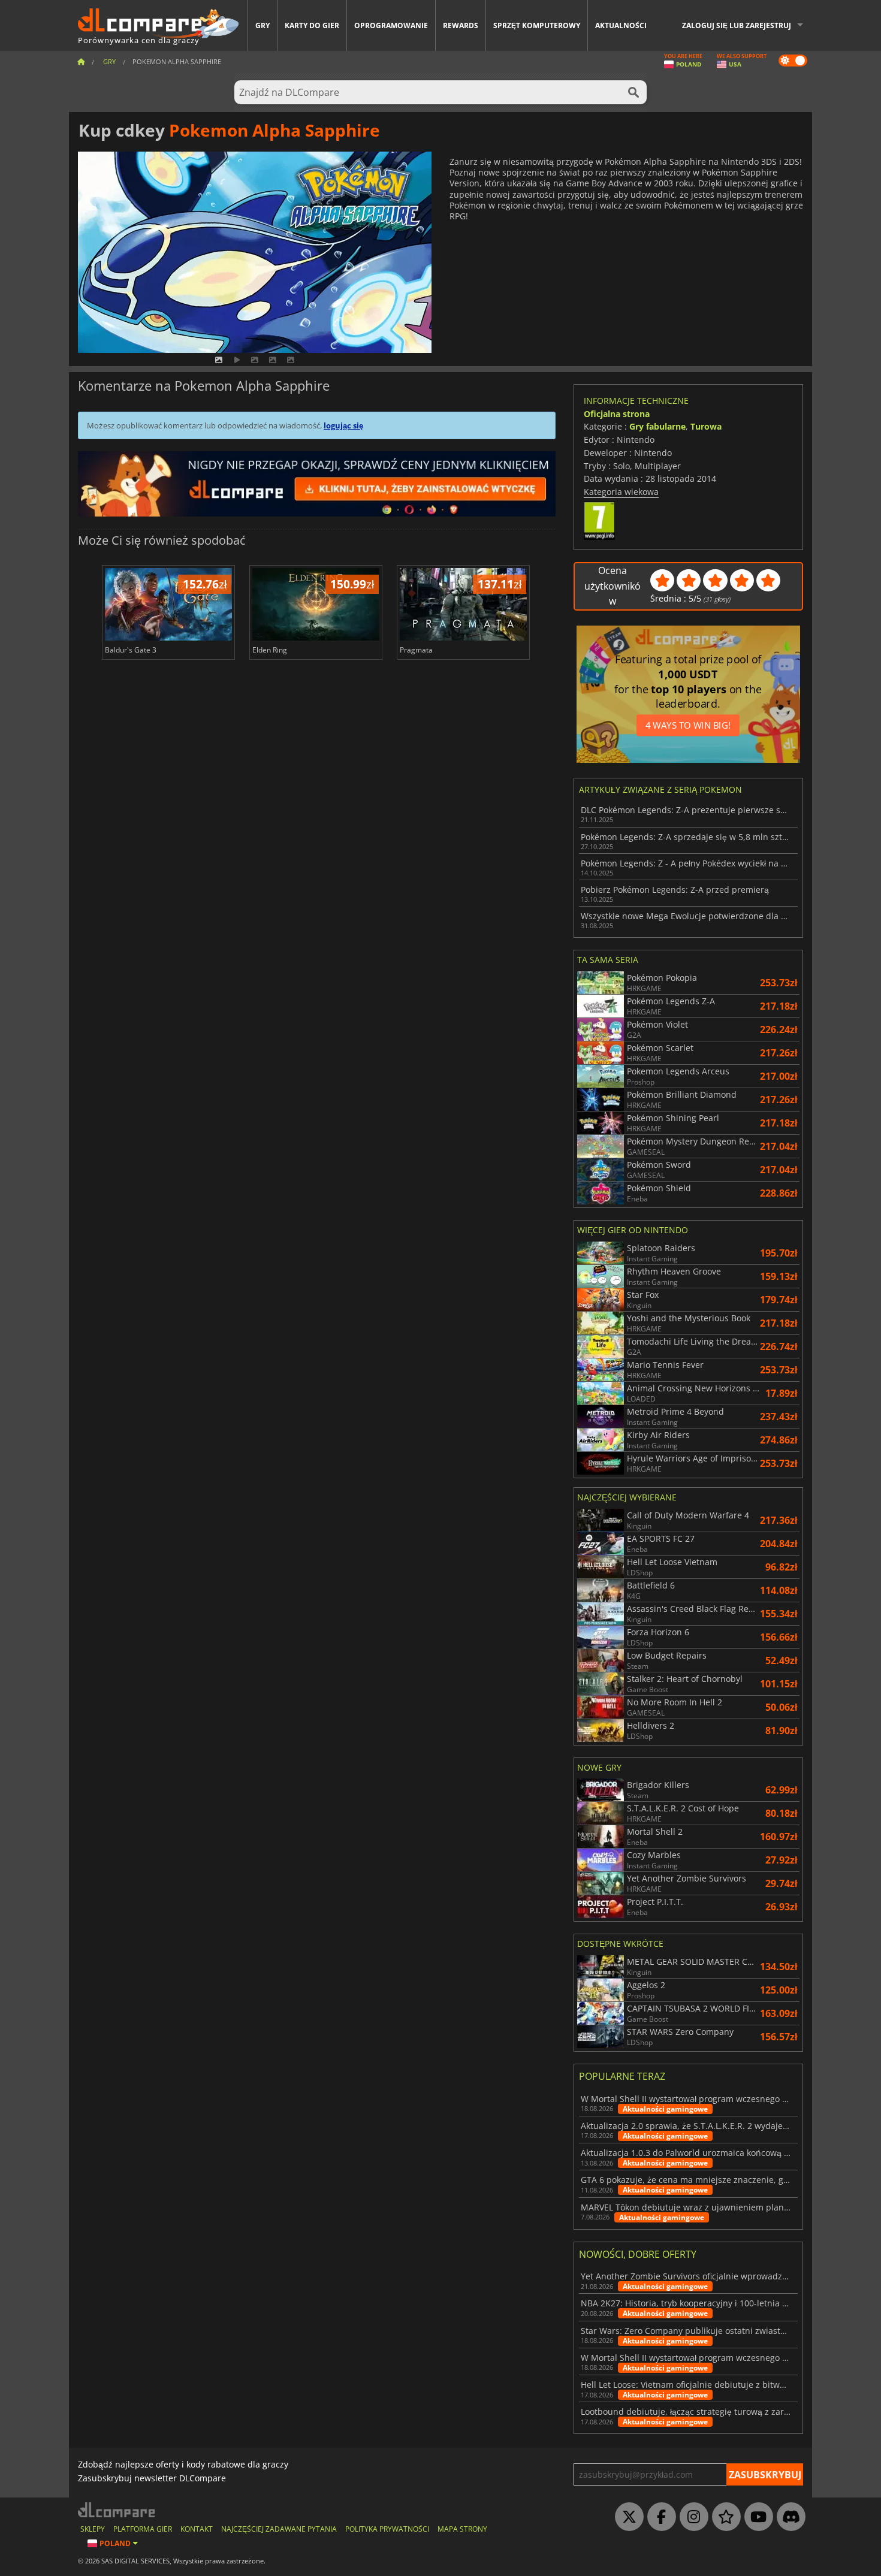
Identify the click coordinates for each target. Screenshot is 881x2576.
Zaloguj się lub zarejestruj (737, 25)
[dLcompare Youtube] (756, 2517)
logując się (343, 425)
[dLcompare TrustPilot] (723, 2517)
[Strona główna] (81, 61)
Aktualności (621, 25)
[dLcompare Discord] (788, 2517)
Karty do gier (312, 25)
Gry (263, 25)
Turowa (706, 426)
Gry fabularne (657, 426)
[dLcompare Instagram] (691, 2517)
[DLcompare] (117, 2510)
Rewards (461, 25)
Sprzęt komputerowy (537, 25)
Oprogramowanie (391, 25)
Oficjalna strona (617, 414)
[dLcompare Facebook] (659, 2517)
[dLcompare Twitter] (626, 2517)
